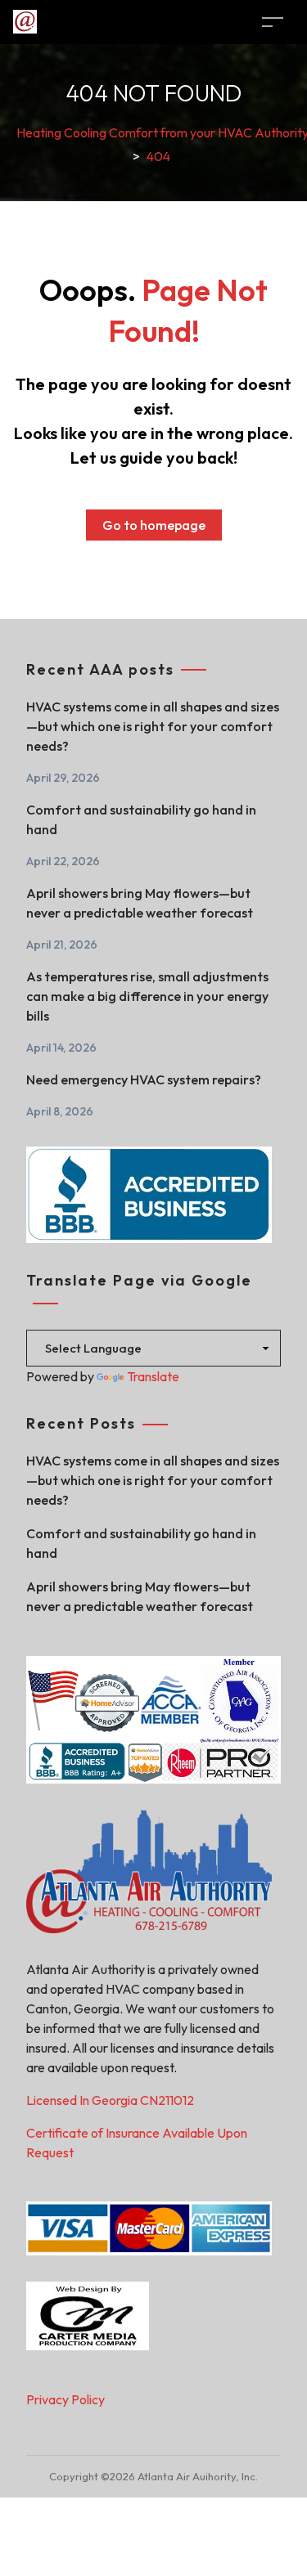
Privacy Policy (65, 2399)
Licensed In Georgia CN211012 (110, 2100)
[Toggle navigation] (273, 22)
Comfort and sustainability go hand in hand (141, 819)
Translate (153, 1376)
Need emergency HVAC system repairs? (144, 1079)
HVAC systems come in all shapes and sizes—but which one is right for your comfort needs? (153, 726)
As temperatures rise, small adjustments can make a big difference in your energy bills (147, 996)
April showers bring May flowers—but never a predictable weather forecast (140, 903)
